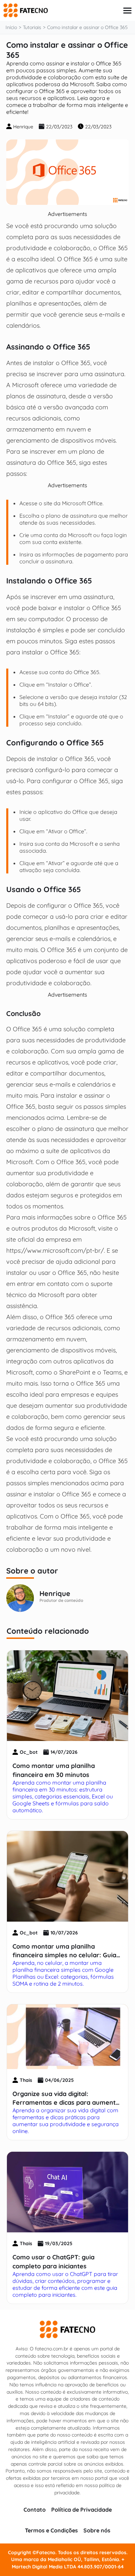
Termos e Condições (51, 2530)
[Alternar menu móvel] (127, 11)
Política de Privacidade (82, 2510)
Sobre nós (97, 2530)
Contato (35, 2510)
